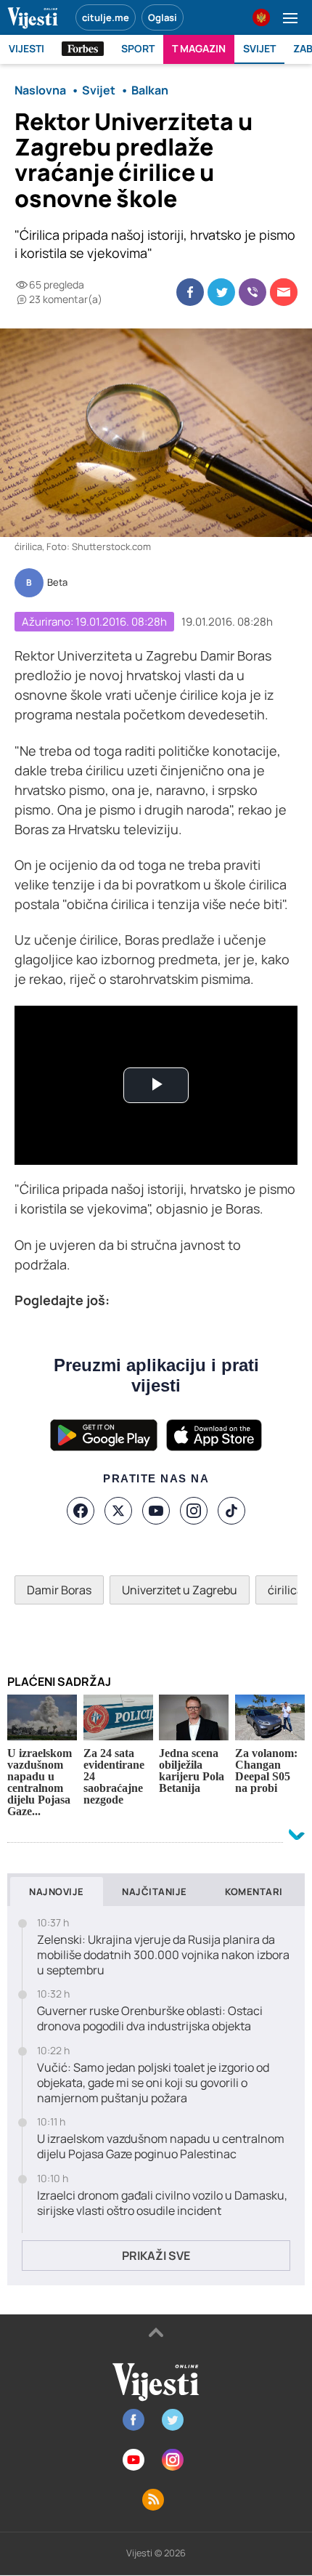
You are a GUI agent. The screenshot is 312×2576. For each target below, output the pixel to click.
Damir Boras (59, 1590)
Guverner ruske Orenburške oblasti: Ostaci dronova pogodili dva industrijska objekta (150, 2019)
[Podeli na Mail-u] (284, 292)
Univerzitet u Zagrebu (180, 1590)
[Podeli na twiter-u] (221, 292)
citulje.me (106, 17)
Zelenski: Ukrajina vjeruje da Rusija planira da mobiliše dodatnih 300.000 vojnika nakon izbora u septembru (163, 1955)
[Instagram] (194, 1511)
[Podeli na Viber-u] (253, 292)
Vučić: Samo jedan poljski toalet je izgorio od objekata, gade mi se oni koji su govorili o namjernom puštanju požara (153, 2083)
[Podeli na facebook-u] (190, 292)
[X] (118, 1511)
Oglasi (163, 17)
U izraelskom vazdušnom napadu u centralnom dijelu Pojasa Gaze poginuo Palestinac (161, 2147)
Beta (57, 583)
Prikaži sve (156, 2256)
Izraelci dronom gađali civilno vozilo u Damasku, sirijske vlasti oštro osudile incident (162, 2203)
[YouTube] (156, 1511)
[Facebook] (81, 1511)
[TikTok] (231, 1511)
